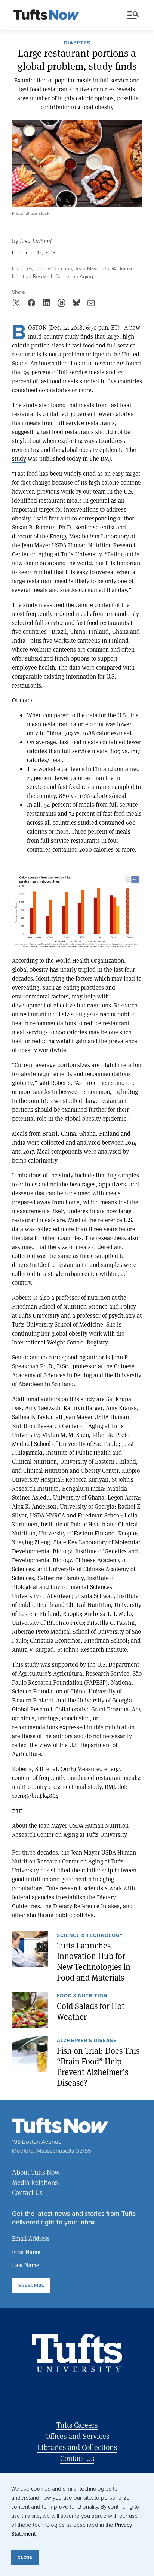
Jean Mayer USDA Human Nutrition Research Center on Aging (73, 273)
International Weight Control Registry (60, 1342)
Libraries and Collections (77, 2447)
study (19, 458)
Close (25, 2557)
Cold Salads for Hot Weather (91, 2011)
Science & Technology (90, 1936)
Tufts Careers (77, 2425)
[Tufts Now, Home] (46, 15)
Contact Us (27, 2192)
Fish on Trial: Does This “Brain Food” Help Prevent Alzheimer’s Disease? (98, 2067)
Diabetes (77, 43)
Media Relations (35, 2182)
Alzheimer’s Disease (87, 2041)
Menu (135, 15)
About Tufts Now (36, 2172)
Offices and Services (77, 2436)
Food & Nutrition (53, 269)
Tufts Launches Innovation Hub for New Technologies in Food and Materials (94, 1962)
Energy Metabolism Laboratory (89, 536)
